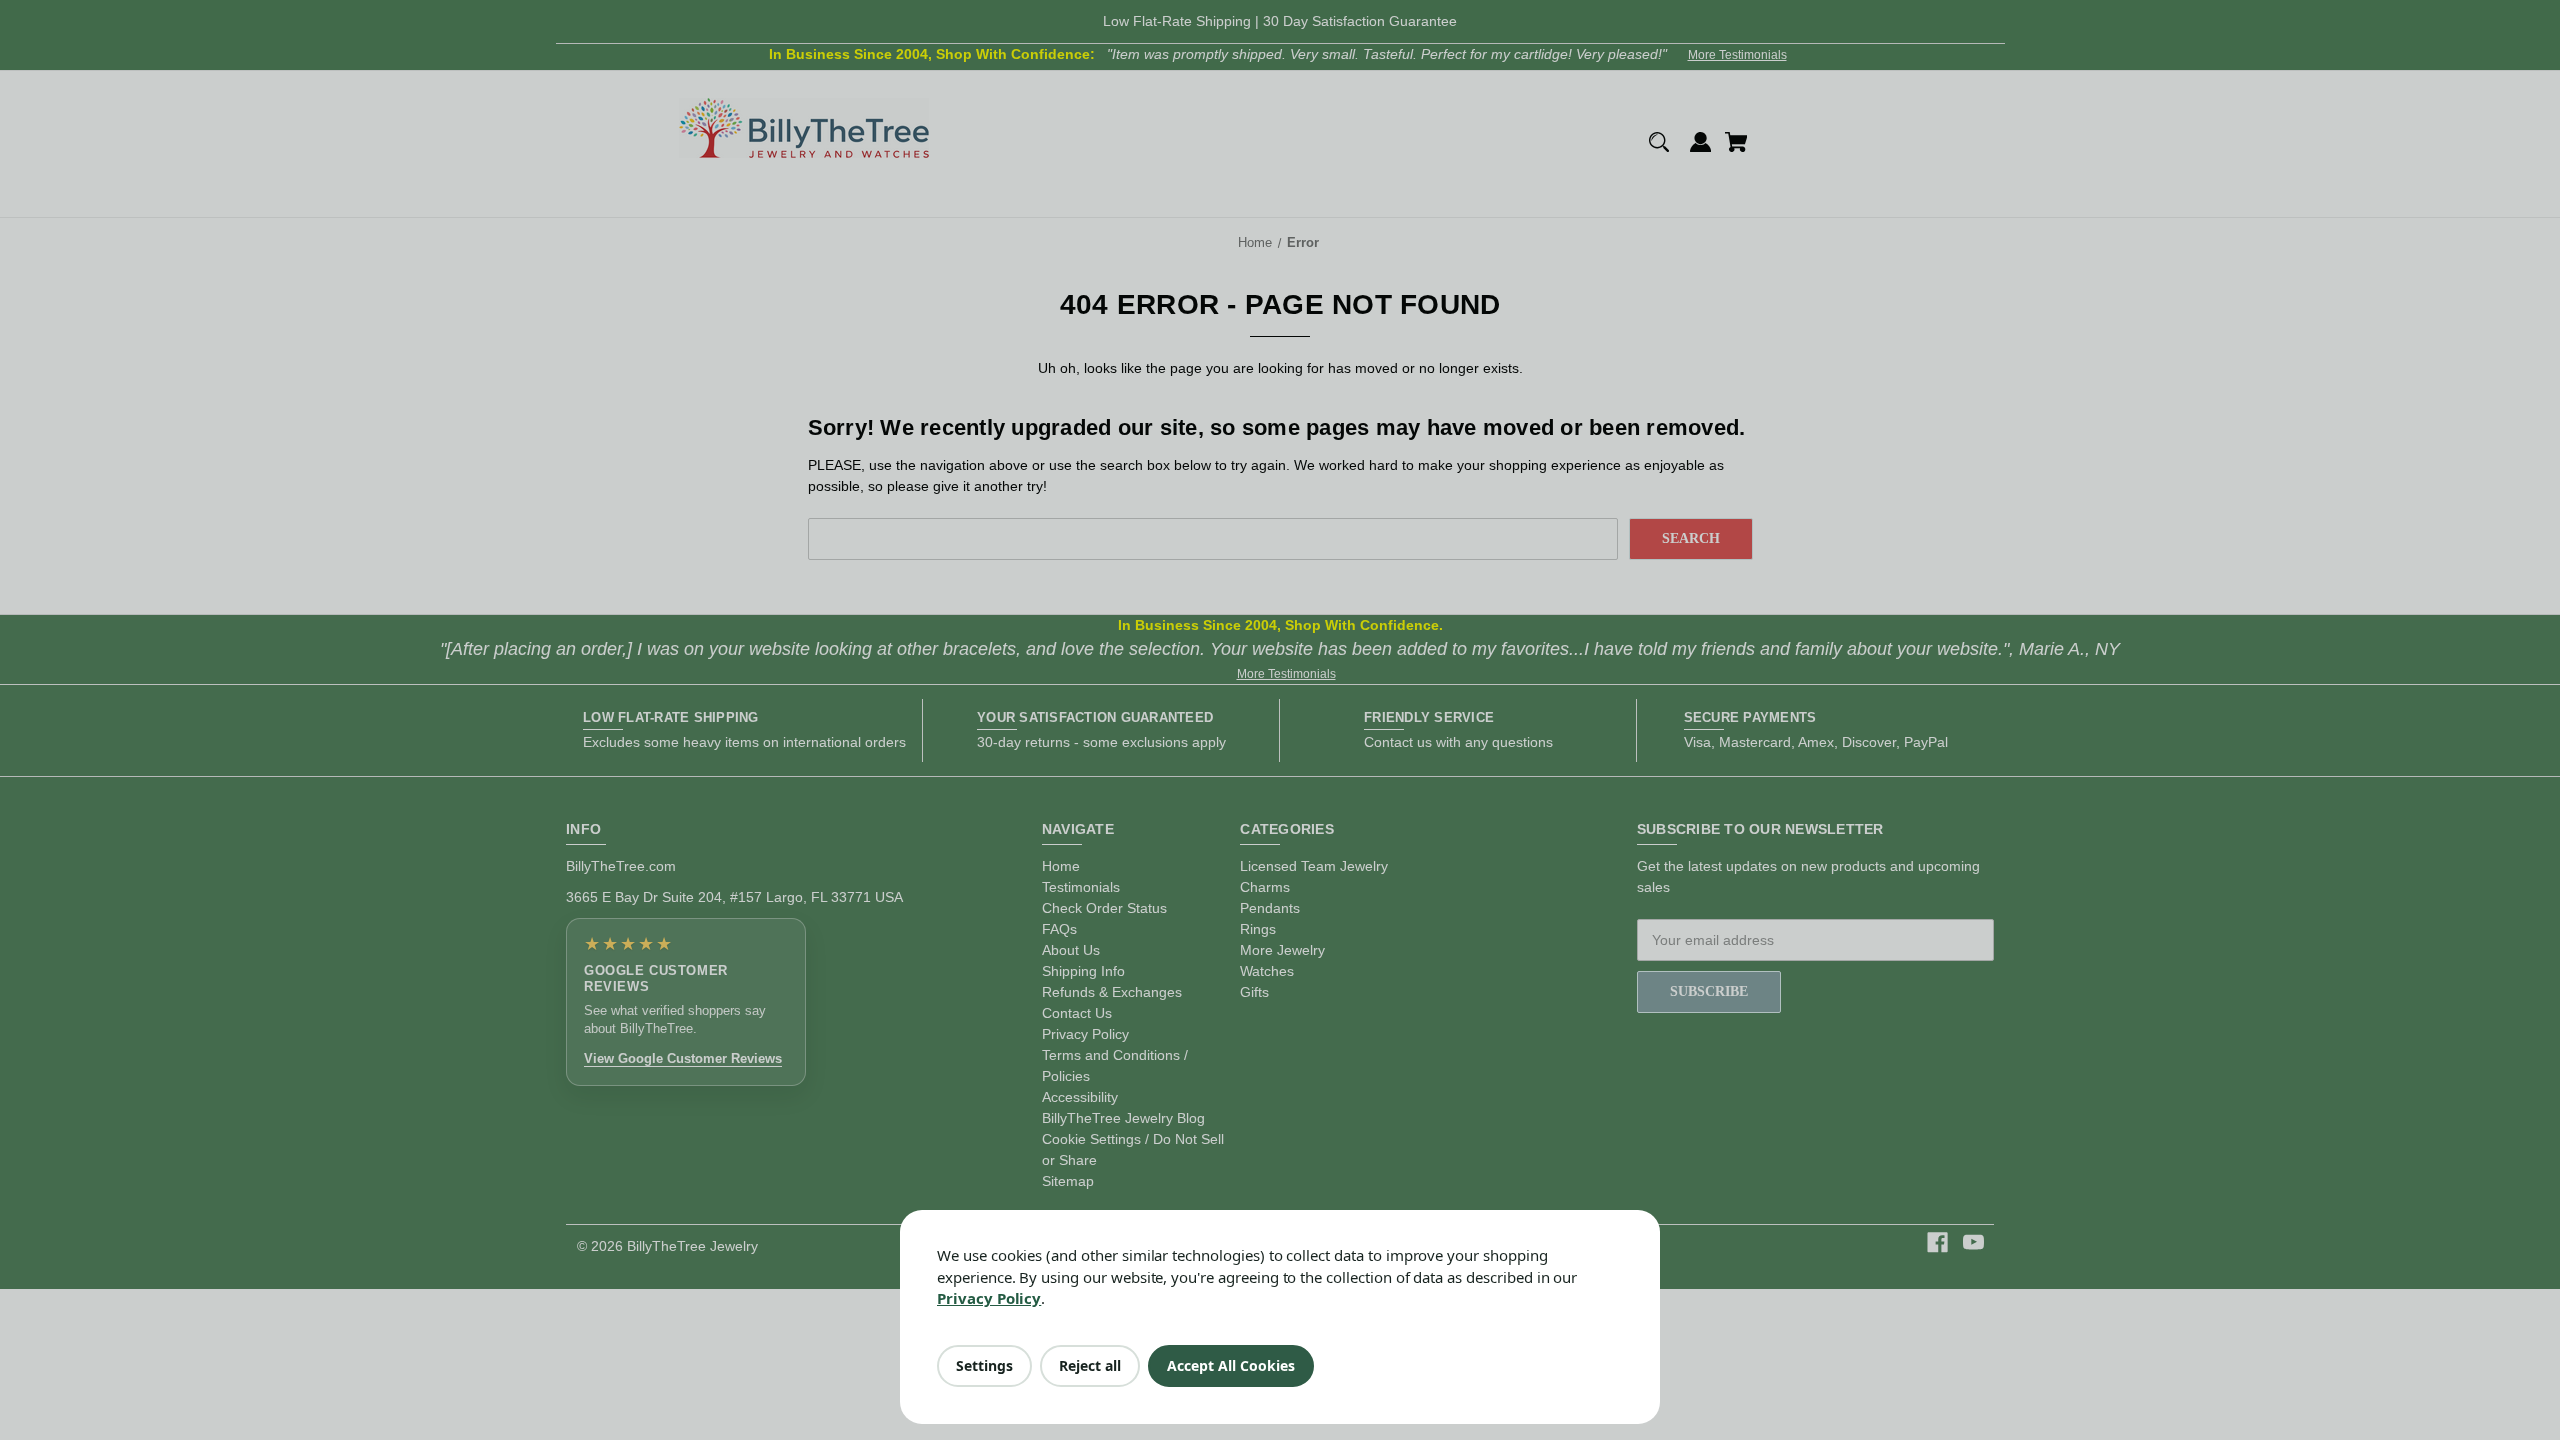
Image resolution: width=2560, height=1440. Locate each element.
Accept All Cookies (1231, 1365)
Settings (984, 1365)
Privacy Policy (989, 1298)
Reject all (1090, 1365)
